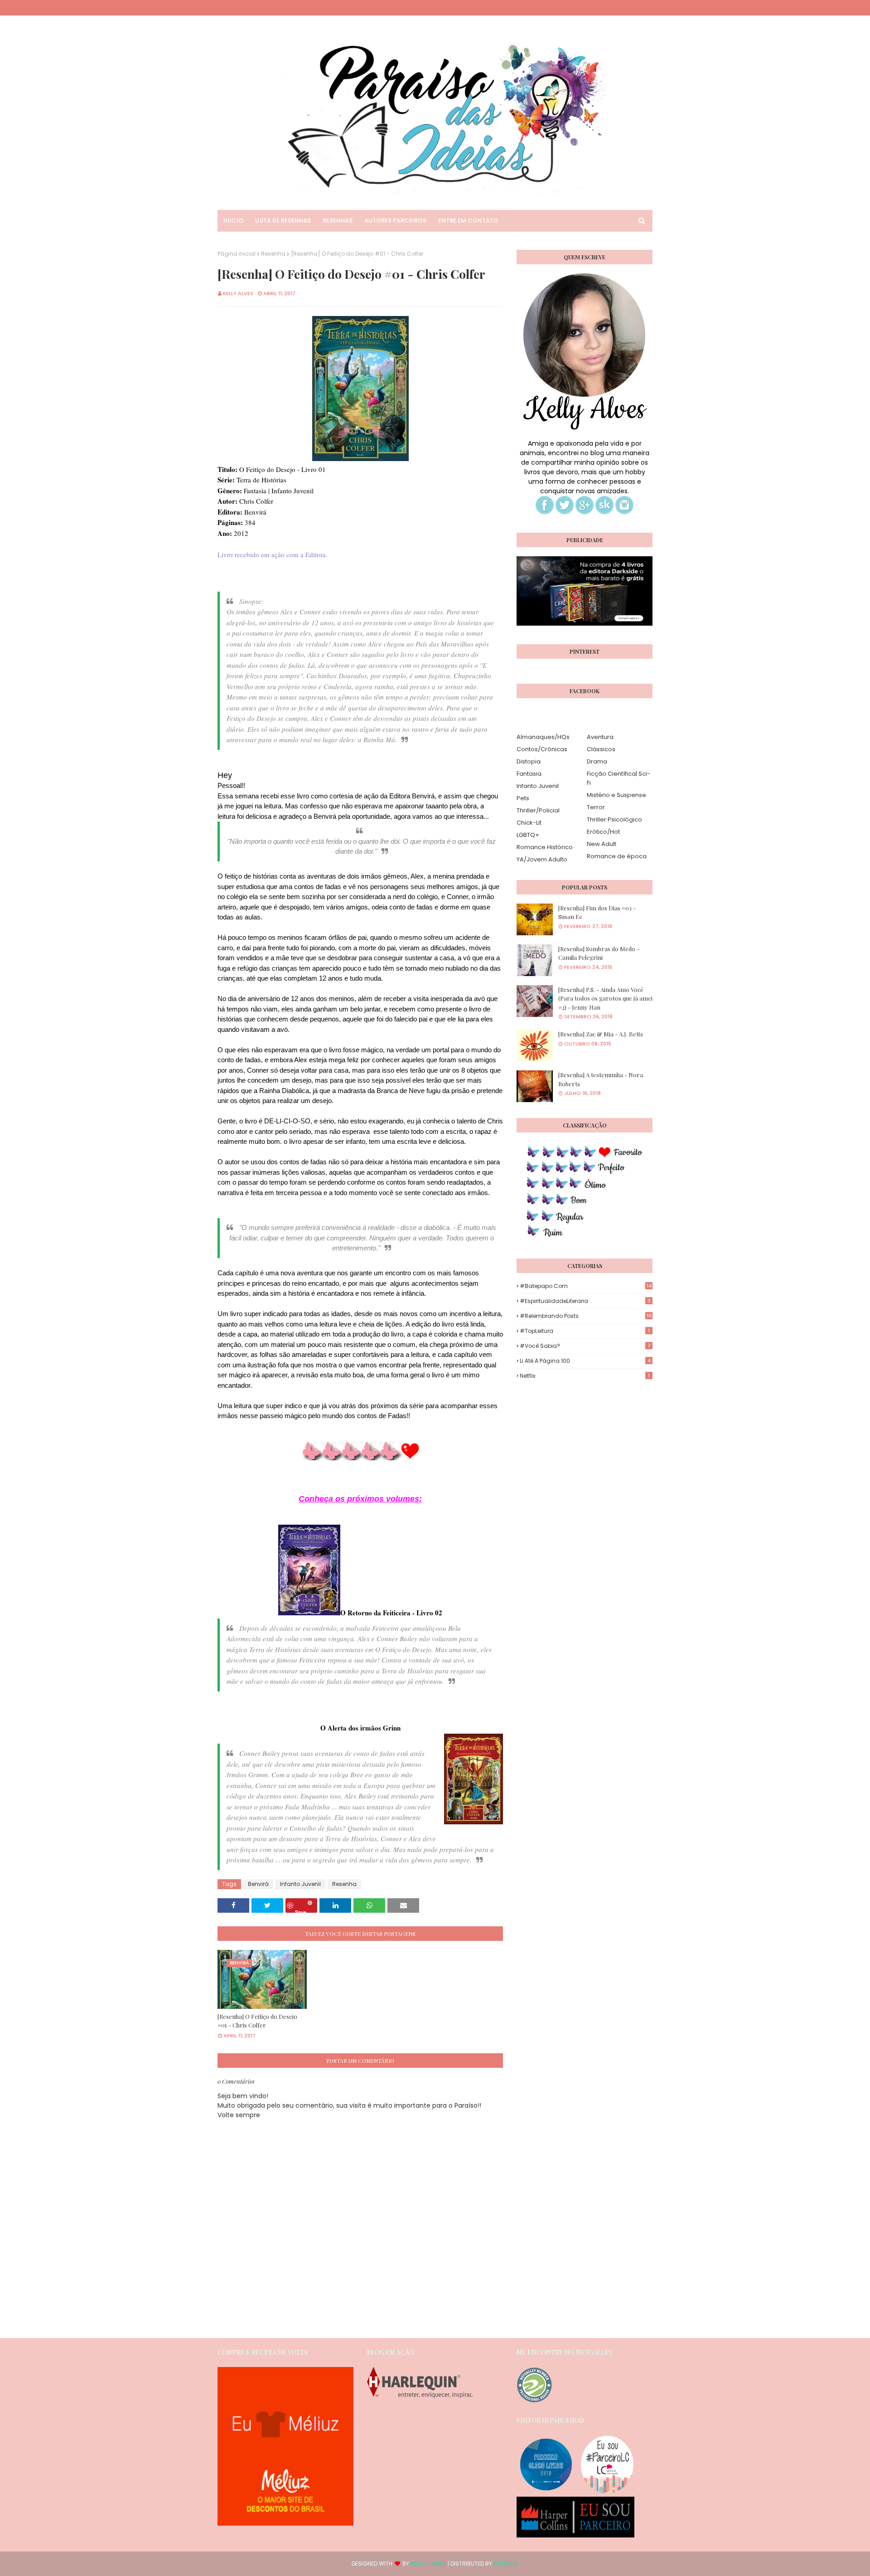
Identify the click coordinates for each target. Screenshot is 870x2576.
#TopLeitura (585, 1331)
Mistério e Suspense (616, 795)
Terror (596, 807)
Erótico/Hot (603, 832)
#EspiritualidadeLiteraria (585, 1301)
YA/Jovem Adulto (542, 859)
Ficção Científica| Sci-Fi (619, 778)
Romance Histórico (545, 847)
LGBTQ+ (528, 835)
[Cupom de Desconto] (285, 2523)
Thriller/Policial (538, 810)
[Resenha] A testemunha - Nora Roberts (601, 1079)
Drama (597, 761)
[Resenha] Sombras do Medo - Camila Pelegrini (599, 953)
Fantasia (529, 774)
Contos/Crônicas (542, 749)
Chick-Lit (529, 823)
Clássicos (601, 749)
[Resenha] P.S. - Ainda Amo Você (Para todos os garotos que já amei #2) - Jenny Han (605, 998)
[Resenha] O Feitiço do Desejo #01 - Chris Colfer (257, 2021)
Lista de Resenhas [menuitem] (283, 221)
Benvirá (258, 1884)
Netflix (585, 1376)
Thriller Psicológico (614, 819)
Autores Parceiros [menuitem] (395, 221)
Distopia (529, 761)
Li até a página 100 (585, 1361)
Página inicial (237, 254)
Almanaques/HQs (543, 737)
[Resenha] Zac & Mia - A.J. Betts (601, 1034)
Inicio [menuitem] (233, 221)
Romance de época (617, 856)
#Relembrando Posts (586, 1316)
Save (301, 1911)
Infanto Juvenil (300, 1884)
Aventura (600, 737)
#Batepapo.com (586, 1286)
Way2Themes (428, 2564)
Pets (523, 798)
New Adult (602, 844)
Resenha (273, 254)
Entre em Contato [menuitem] (468, 221)
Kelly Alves (238, 293)
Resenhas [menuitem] (338, 221)
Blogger (506, 2564)
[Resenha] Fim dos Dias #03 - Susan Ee (597, 912)
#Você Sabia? (585, 1346)
